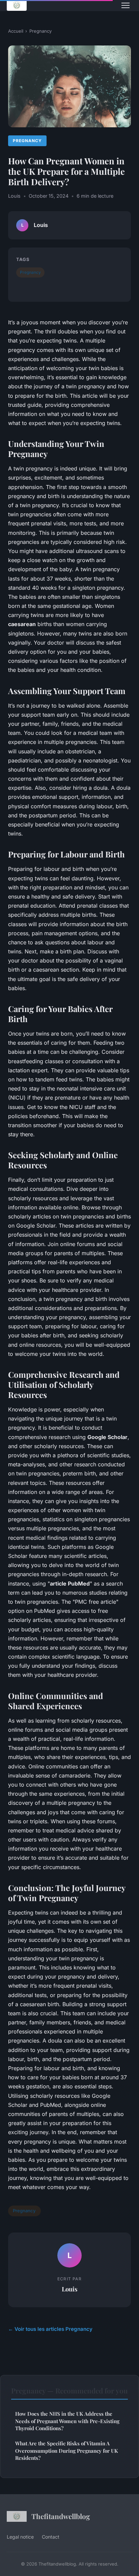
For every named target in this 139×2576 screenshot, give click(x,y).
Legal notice (20, 2537)
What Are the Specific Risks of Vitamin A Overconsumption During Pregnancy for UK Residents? (67, 2451)
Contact (51, 2537)
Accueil (16, 31)
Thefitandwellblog (61, 2516)
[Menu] (126, 5)
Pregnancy (40, 31)
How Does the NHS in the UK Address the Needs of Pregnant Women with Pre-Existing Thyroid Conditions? (67, 2421)
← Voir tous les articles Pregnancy (50, 2329)
